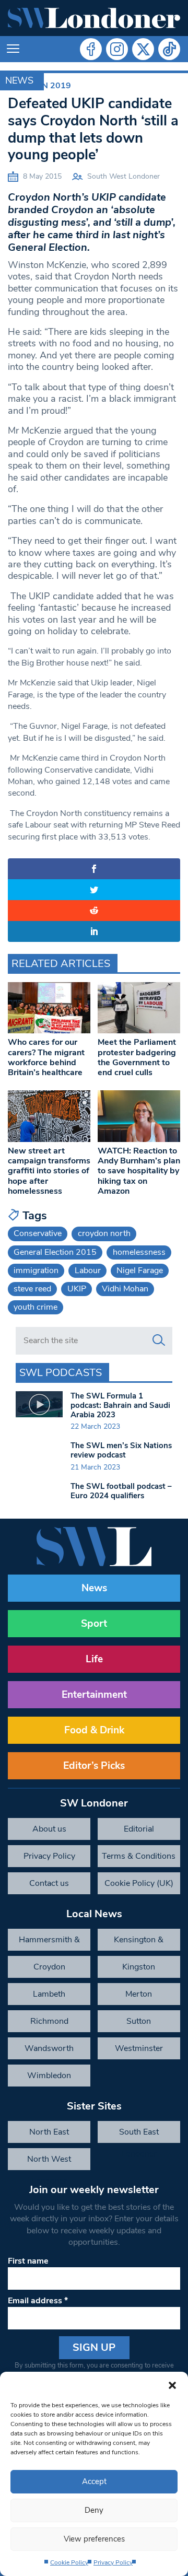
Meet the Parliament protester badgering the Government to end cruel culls (137, 1057)
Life (94, 1659)
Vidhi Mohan (125, 1289)
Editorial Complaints (139, 1832)
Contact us (49, 1883)
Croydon (49, 1967)
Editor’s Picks (94, 1766)
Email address (38, 2301)
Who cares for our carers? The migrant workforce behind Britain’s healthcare (46, 1057)
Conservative (38, 1233)
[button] (172, 2385)
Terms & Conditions (139, 1856)
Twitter (143, 49)
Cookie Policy (69, 2562)
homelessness (139, 1252)
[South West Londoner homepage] (94, 18)
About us (49, 1829)
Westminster (139, 2048)
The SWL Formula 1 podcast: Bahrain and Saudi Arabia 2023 (120, 1405)
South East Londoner (139, 2135)
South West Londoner (124, 176)
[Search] (159, 1341)
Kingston (139, 1967)
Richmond (49, 2021)
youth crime (36, 1307)
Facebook (91, 49)
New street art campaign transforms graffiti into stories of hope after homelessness (49, 1171)
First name (28, 2261)
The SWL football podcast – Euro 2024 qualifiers (121, 1491)
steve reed (32, 1289)
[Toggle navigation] (13, 49)
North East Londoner (49, 2135)
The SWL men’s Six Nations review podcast (121, 1450)
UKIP (77, 1289)
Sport (94, 1624)
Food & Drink (94, 1730)
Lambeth (49, 1994)
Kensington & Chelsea (139, 1942)
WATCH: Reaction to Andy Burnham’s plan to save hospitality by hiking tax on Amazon (139, 1171)
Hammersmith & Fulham (49, 1942)
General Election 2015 (55, 1252)
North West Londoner (49, 2162)
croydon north (104, 1233)
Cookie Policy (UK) (139, 1883)
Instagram (117, 49)
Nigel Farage (140, 1270)
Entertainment (94, 1695)
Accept (94, 2481)
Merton (139, 1994)
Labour (88, 1270)
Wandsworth (49, 2048)
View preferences (94, 2539)
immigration (36, 1270)
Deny (94, 2510)
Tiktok (169, 49)
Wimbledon (49, 2076)
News (19, 80)
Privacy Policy (113, 2562)
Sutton (139, 2021)
